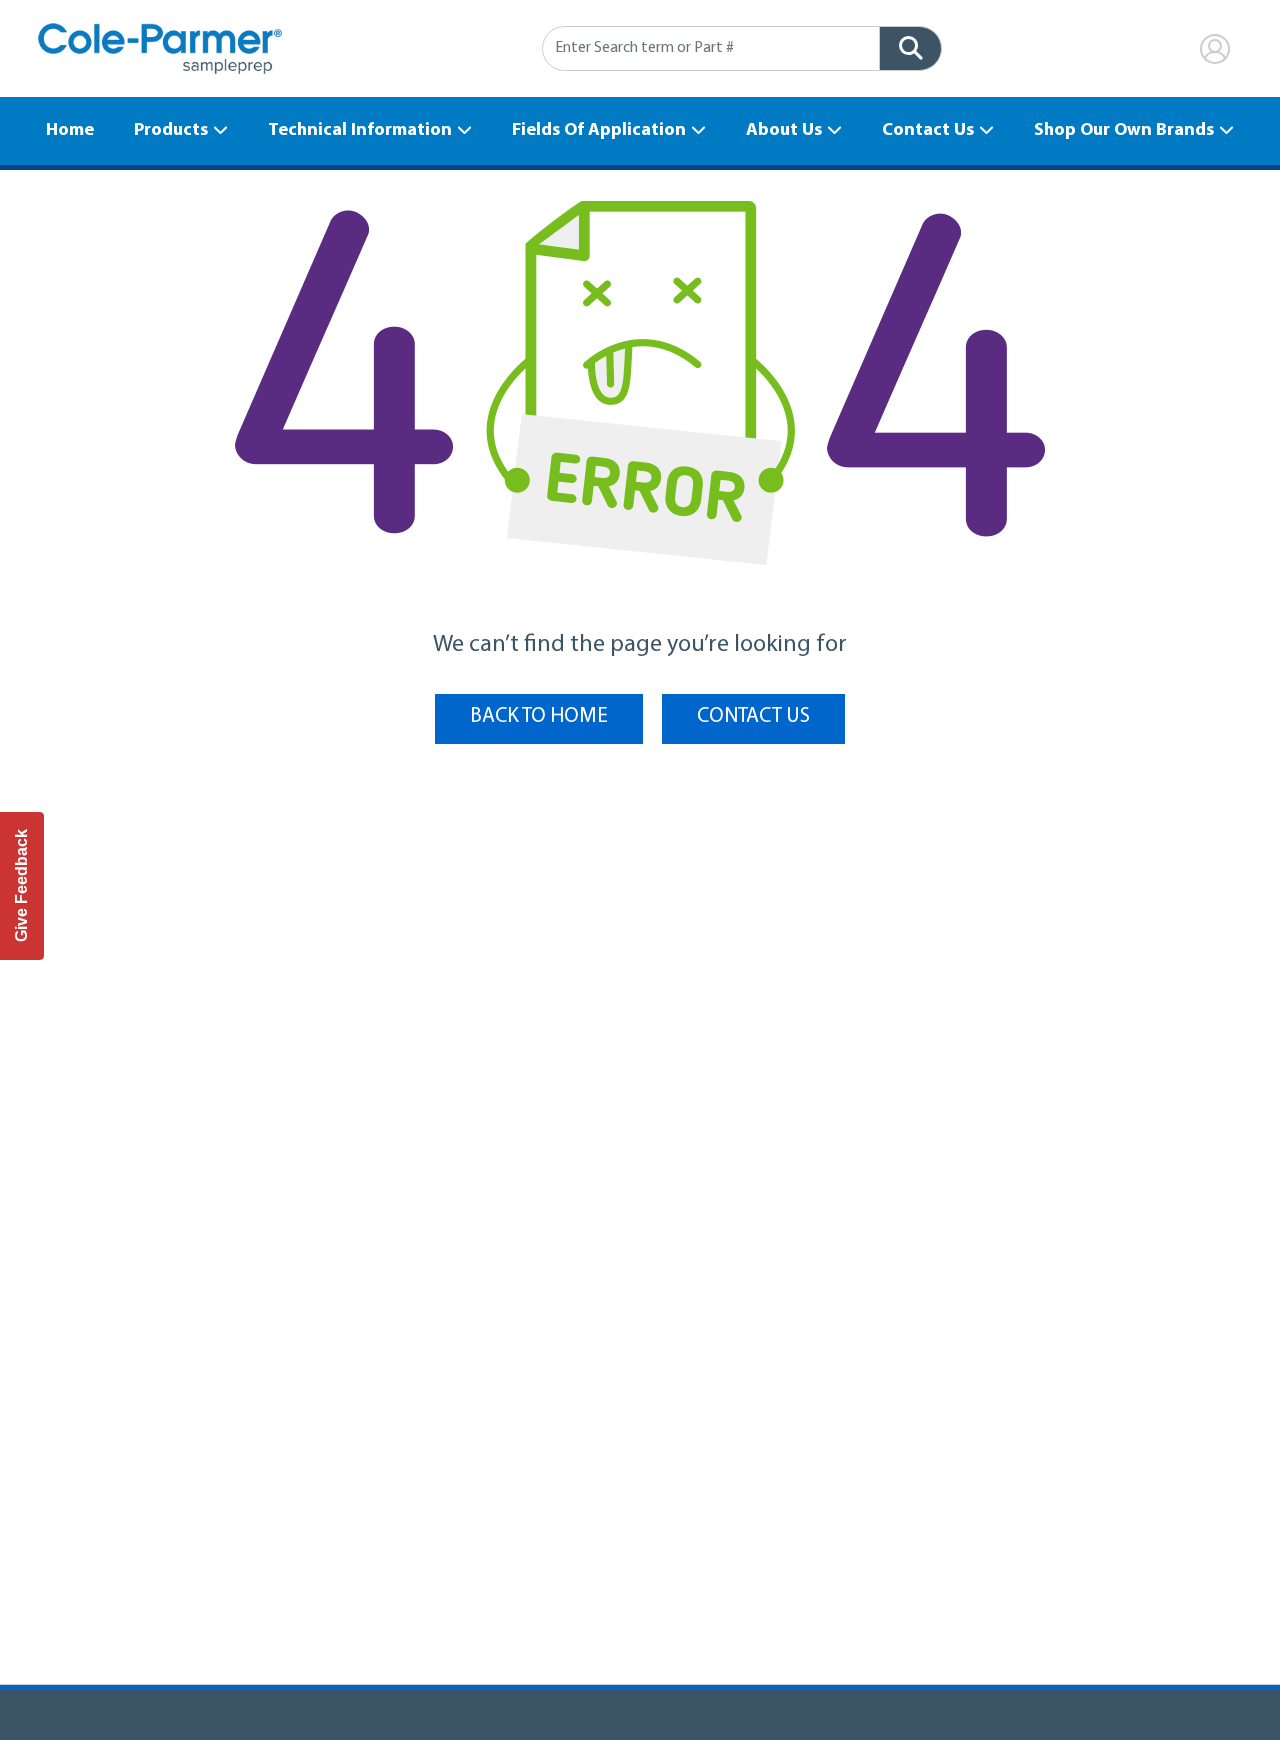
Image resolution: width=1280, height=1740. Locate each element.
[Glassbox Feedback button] (22, 886)
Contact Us (928, 131)
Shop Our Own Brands (1124, 131)
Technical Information (360, 131)
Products (171, 131)
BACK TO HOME (539, 716)
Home (70, 131)
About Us (784, 131)
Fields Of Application (599, 131)
